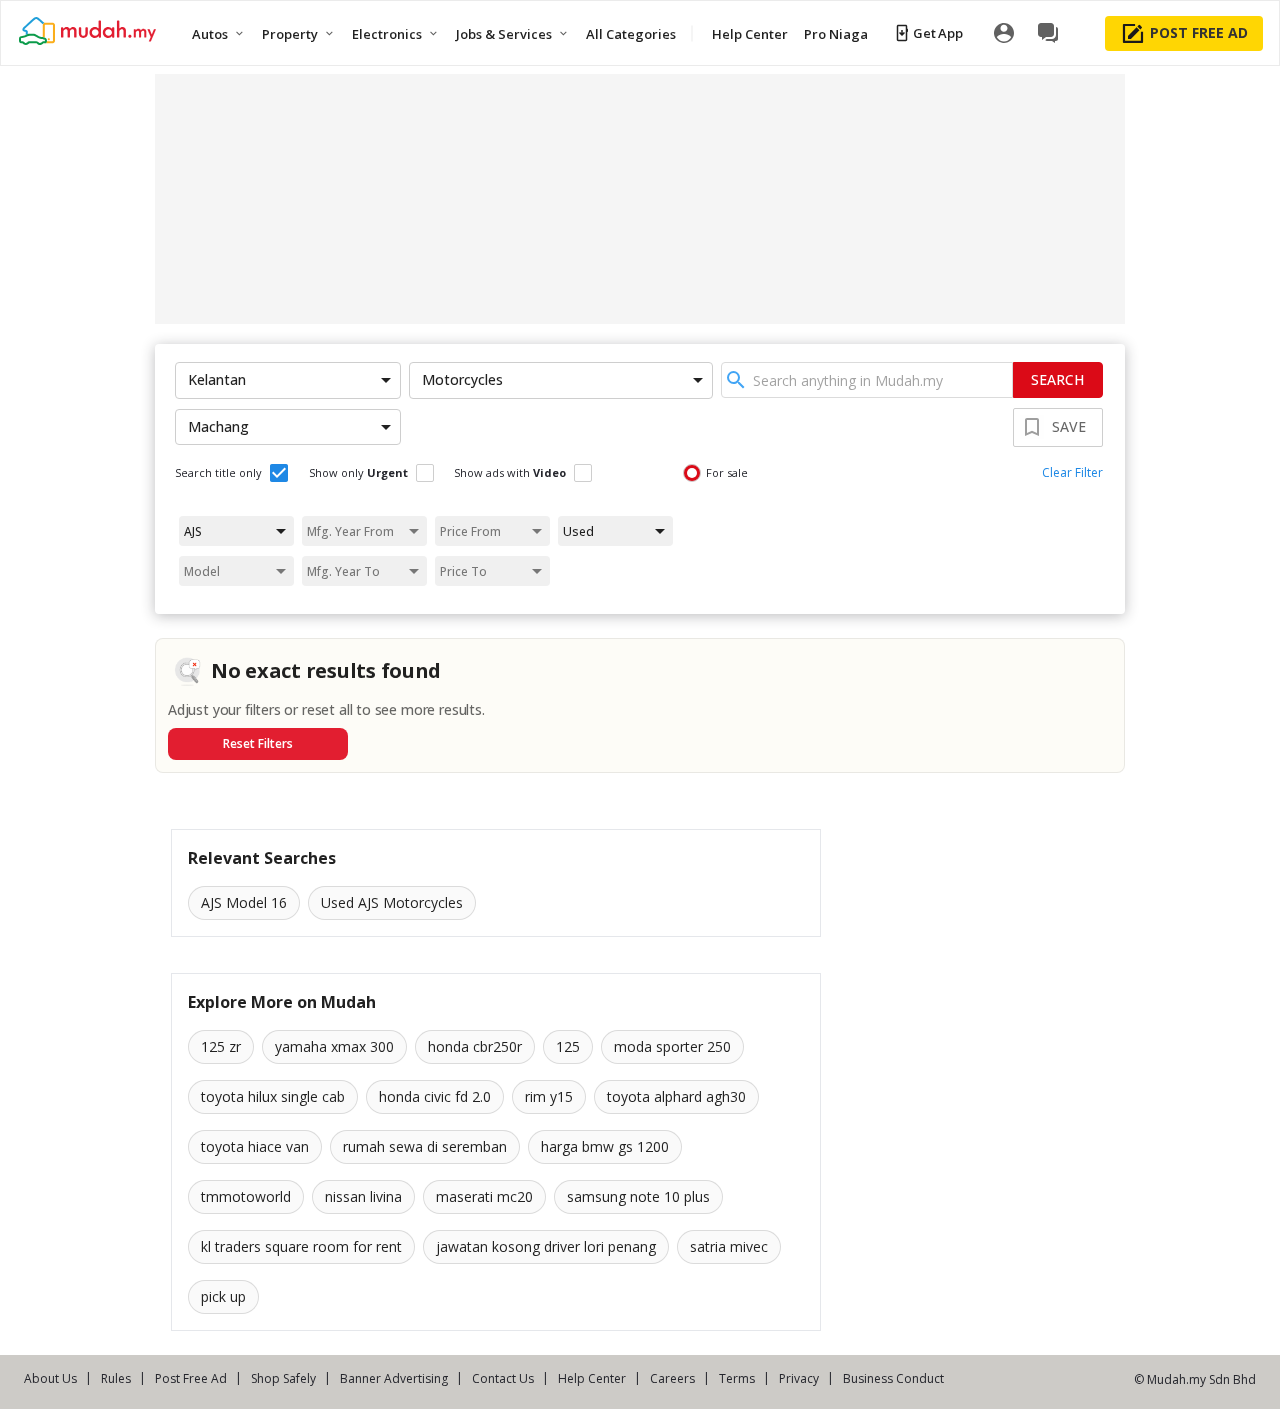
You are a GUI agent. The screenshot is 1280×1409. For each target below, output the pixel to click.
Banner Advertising (394, 1378)
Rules (116, 1378)
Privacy (799, 1378)
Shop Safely (283, 1378)
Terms (737, 1378)
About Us (50, 1378)
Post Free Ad (191, 1378)
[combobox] (867, 380)
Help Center (592, 1378)
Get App (937, 33)
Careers (672, 1378)
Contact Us (503, 1378)
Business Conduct (893, 1378)
